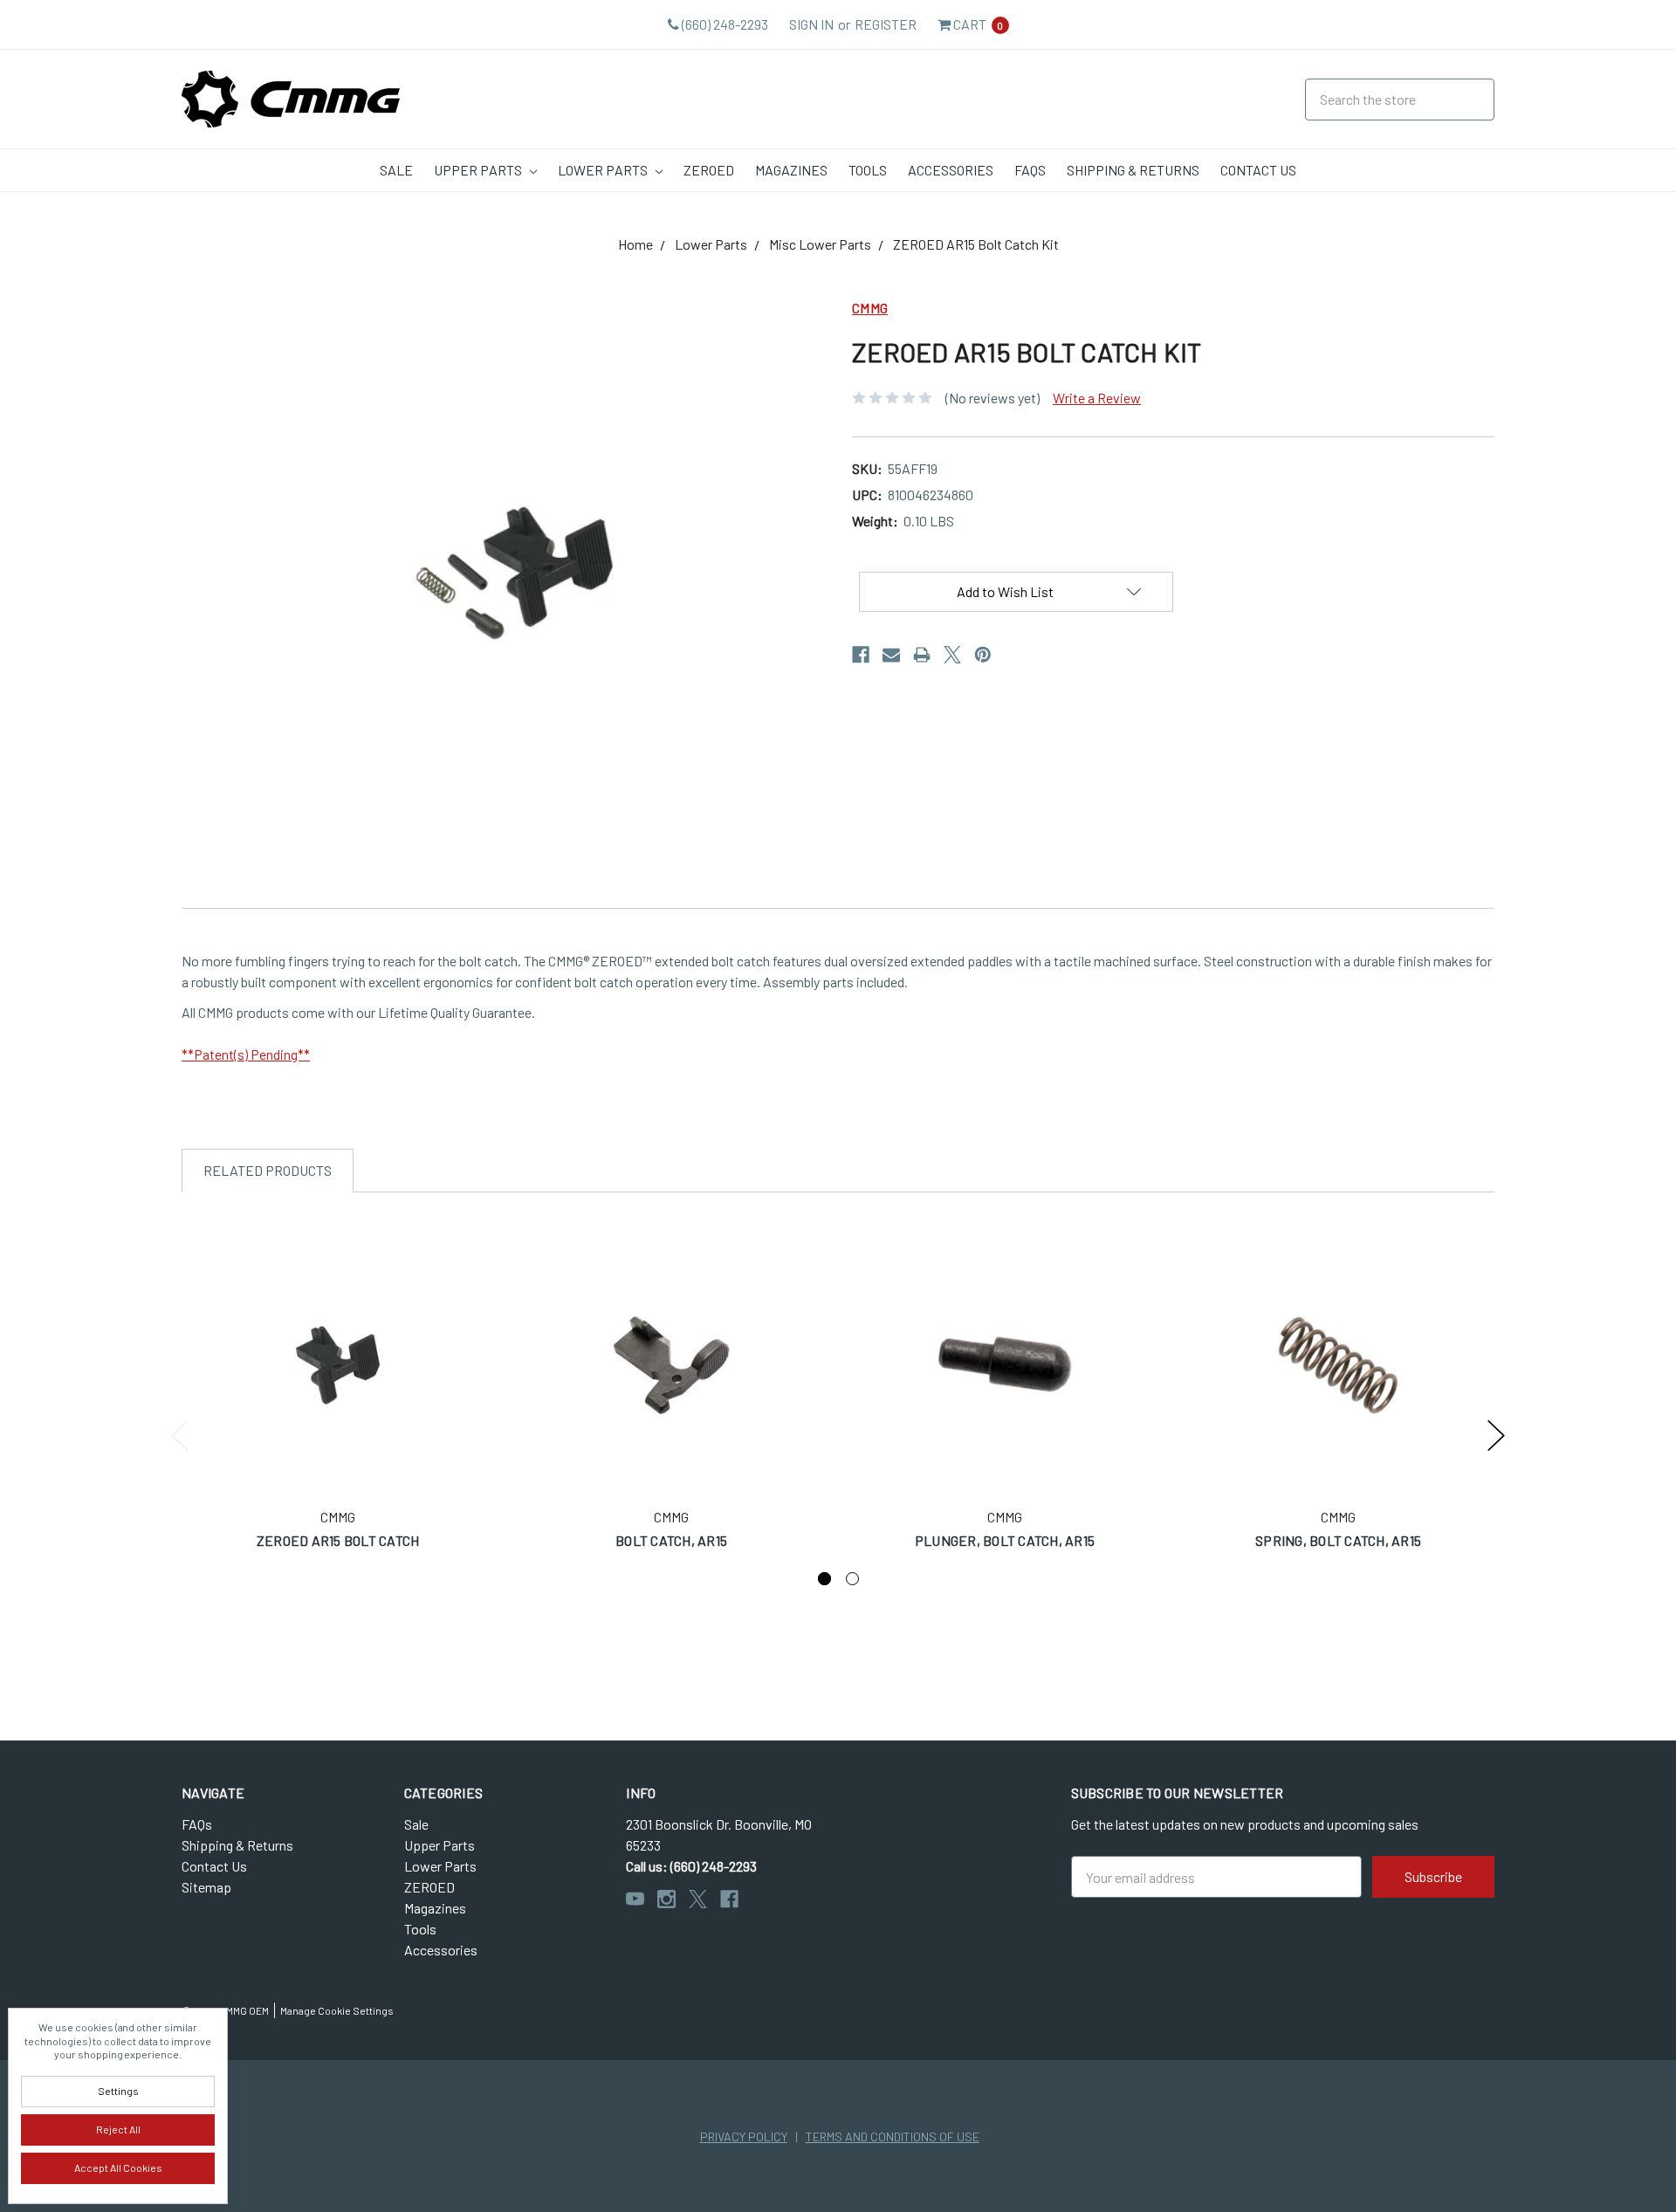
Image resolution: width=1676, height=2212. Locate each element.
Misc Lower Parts (820, 244)
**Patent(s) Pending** (246, 1054)
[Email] (891, 655)
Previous (180, 1436)
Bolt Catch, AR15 (671, 1540)
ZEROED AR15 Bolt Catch (338, 1540)
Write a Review (1097, 398)
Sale (396, 170)
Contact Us (1258, 170)
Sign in (811, 24)
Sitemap (206, 1887)
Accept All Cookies (118, 2167)
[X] (952, 655)
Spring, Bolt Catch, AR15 (1338, 1540)
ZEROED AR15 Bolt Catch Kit (976, 244)
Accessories (951, 170)
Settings (118, 2091)
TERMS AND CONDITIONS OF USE (893, 2136)
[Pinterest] (983, 655)
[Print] (922, 655)
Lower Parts (604, 170)
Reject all (118, 2129)
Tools (868, 170)
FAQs (1030, 170)
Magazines (791, 170)
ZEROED (709, 170)
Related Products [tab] (268, 1170)
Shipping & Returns (1133, 170)
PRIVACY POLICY (744, 2136)
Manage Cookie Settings (337, 2010)
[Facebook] (861, 655)
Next (1496, 1436)
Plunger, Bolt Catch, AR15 (1005, 1540)
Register (886, 24)
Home (635, 244)
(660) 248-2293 (724, 24)
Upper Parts (479, 170)
